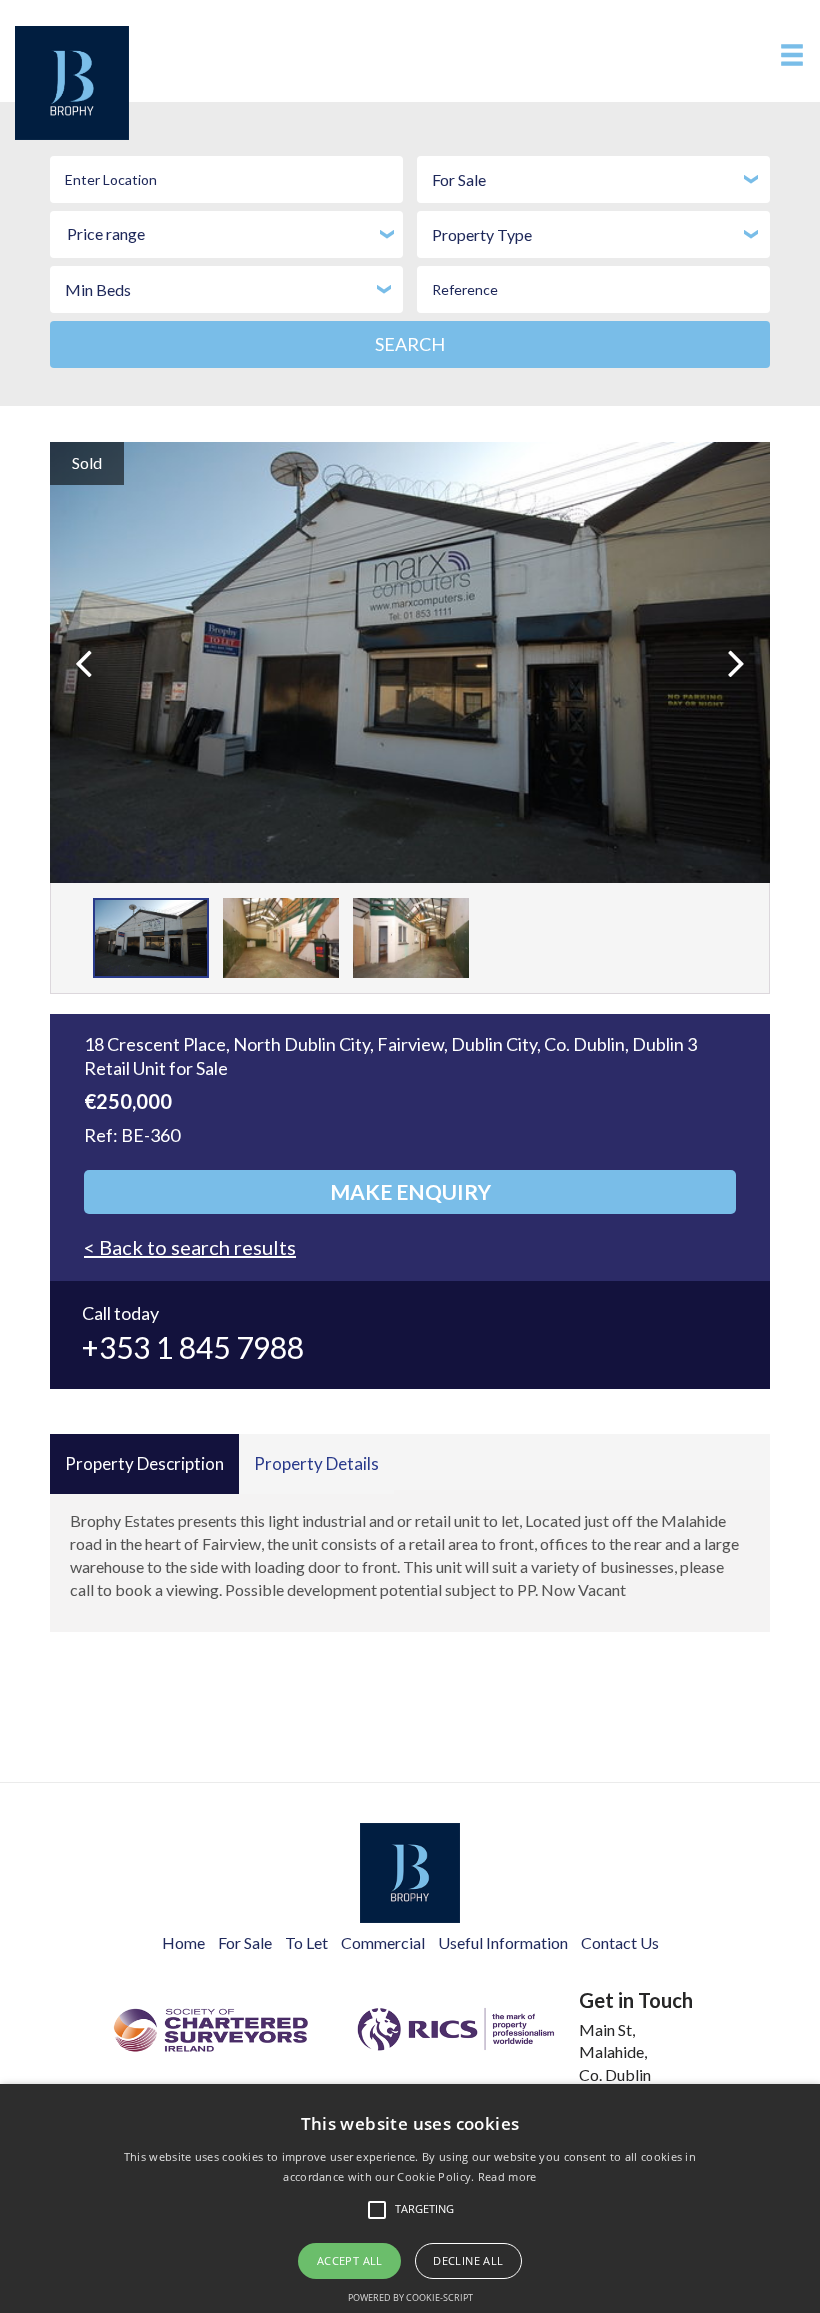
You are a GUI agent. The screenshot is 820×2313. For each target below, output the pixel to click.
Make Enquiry (410, 1191)
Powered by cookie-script (410, 2297)
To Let (306, 1942)
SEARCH (410, 344)
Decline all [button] (468, 2260)
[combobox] (593, 179)
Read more (507, 2176)
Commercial (383, 1942)
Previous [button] (119, 638)
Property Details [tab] (316, 1463)
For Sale (245, 1942)
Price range (106, 233)
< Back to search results (190, 1247)
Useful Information (503, 1942)
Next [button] (712, 638)
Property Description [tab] (144, 1463)
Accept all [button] (350, 2260)
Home (183, 1942)
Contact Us (620, 1942)
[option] (410, 662)
